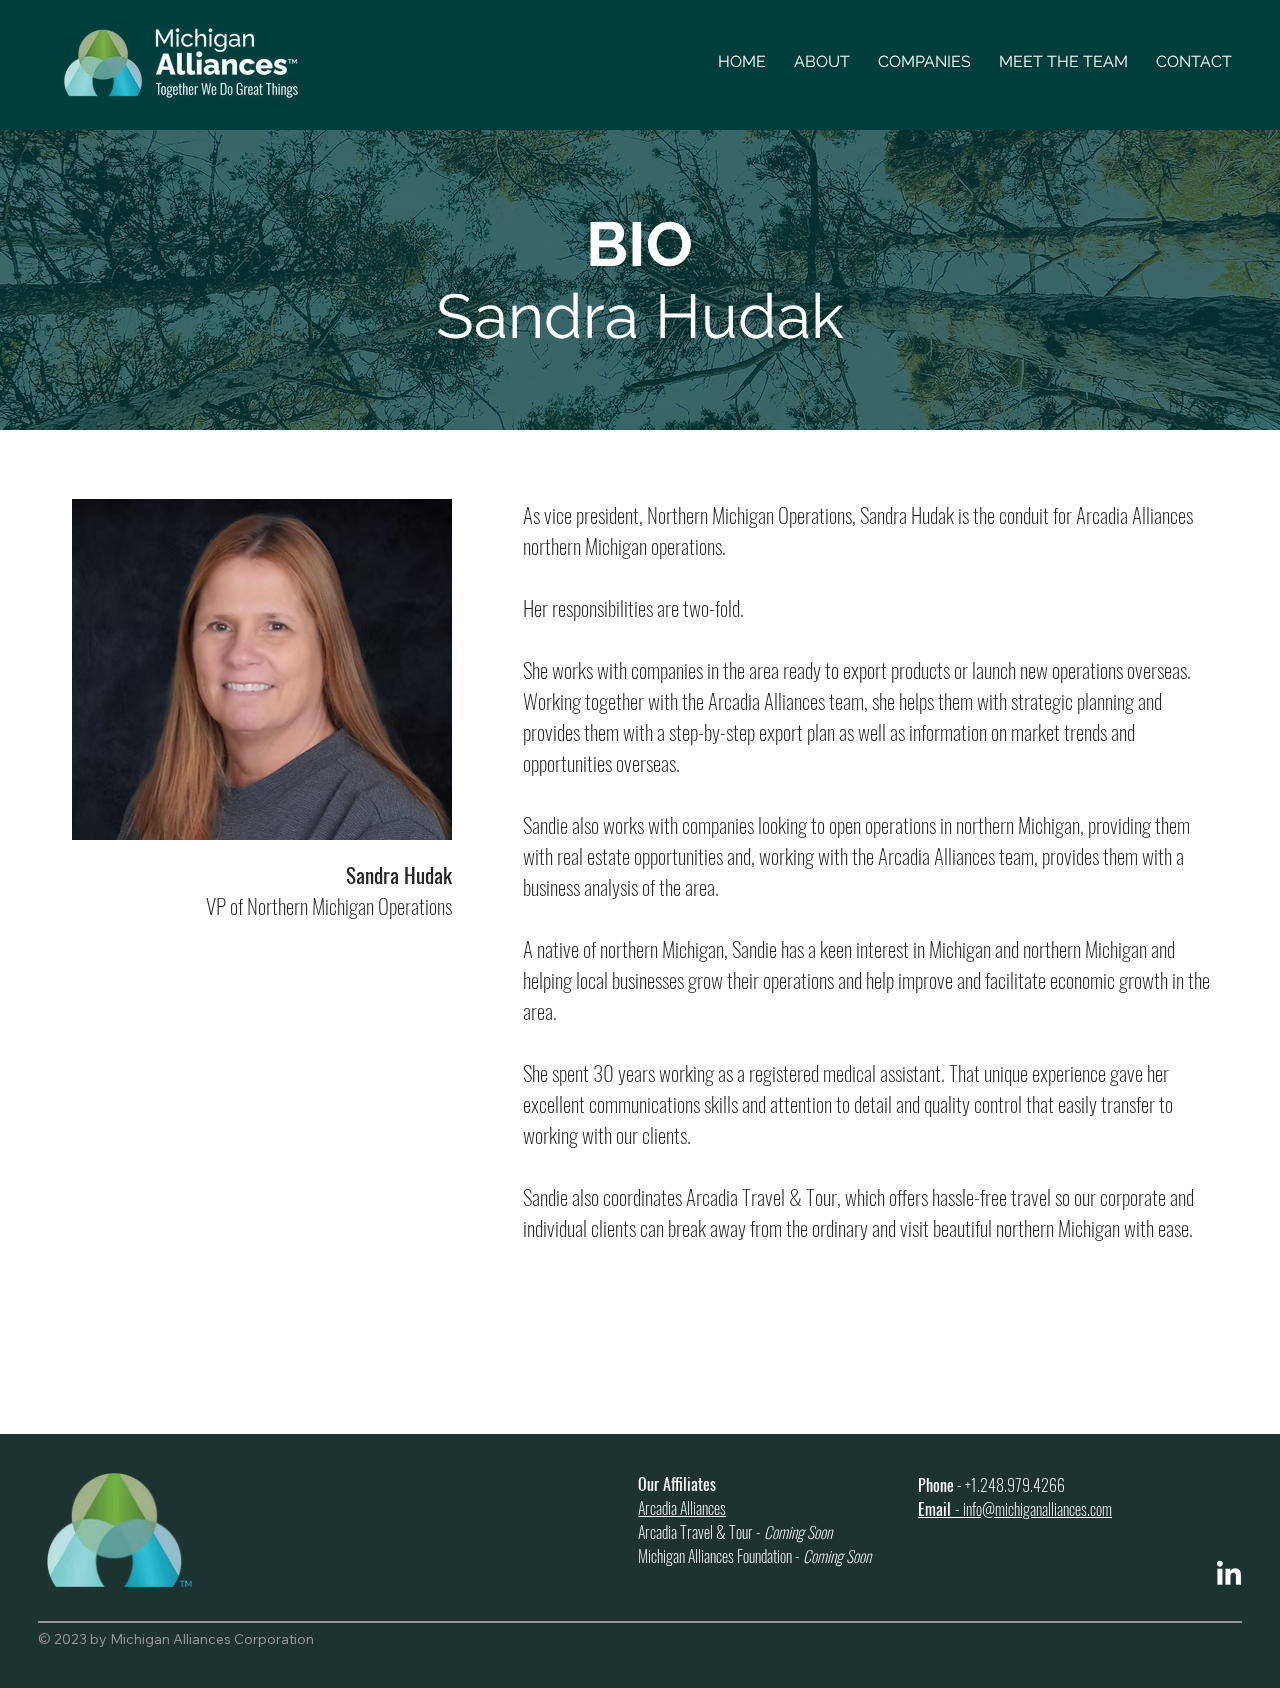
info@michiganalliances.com (1037, 1509)
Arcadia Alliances (682, 1508)
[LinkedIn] (1229, 1575)
